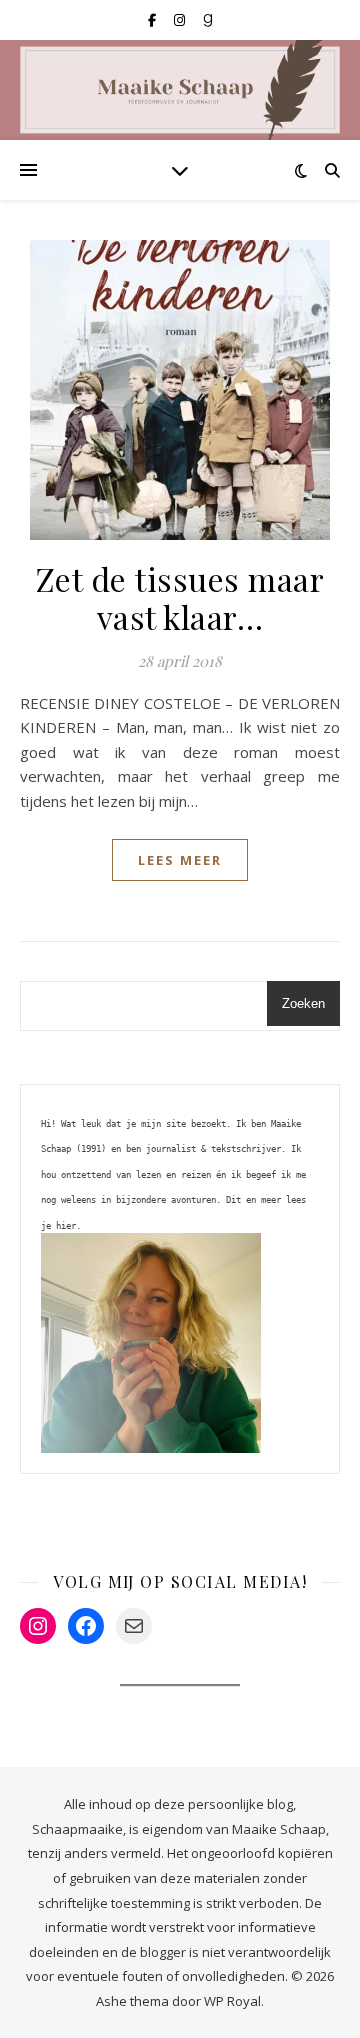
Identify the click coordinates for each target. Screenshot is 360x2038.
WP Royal (232, 2001)
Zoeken (303, 1003)
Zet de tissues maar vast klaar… (180, 597)
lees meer (180, 860)
